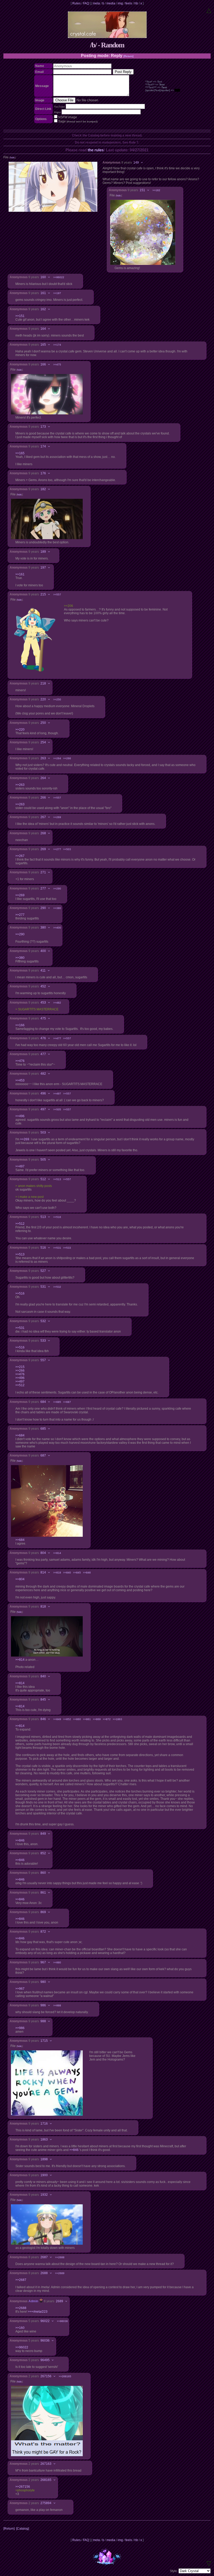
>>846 (87, 1573)
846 (43, 1719)
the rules (96, 150)
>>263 (20, 785)
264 (43, 778)
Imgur (57, 112)
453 (43, 1003)
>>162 (156, 190)
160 (43, 277)
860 (43, 1873)
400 (43, 951)
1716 (44, 2124)
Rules (76, 3)
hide (12, 158)
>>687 (67, 1402)
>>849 (57, 1719)
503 (43, 1133)
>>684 (20, 1435)
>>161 (20, 574)
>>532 (57, 1287)
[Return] (128, 56)
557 (43, 1360)
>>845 (77, 1573)
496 (43, 1093)
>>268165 (65, 2376)
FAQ (86, 3)
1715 (44, 2041)
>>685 (57, 1402)
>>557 (57, 595)
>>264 (57, 758)
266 (43, 798)
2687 (44, 2257)
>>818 (57, 1573)
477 (43, 1054)
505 (43, 1160)
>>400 (57, 928)
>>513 (57, 1179)
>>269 (57, 817)
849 (43, 1834)
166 (43, 364)
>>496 (20, 1116)
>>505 (57, 1109)
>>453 (20, 1080)
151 (142, 190)
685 (43, 1429)
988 (43, 2021)
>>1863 (117, 1719)
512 (43, 1179)
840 (43, 1676)
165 (43, 345)
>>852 (67, 1719)
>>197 (57, 293)
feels (129, 3)
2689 (60, 2301)
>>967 (20, 1989)
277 (43, 888)
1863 (44, 2139)
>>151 (20, 316)
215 (43, 594)
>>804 (20, 1579)
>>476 (20, 1061)
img (120, 3)
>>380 (57, 908)
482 (43, 1074)
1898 (44, 2159)
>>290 (57, 889)
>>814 (57, 1553)
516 (43, 1248)
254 (43, 742)
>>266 (67, 758)
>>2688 (60, 2257)
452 (43, 986)
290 (43, 908)
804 (43, 1553)
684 (43, 1402)
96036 (45, 2341)
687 (43, 1455)
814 (43, 1572)
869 (43, 1912)
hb (136, 3)
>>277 (57, 849)
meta (96, 3)
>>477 (57, 1038)
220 (43, 699)
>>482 (57, 1003)
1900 (44, 2175)
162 (43, 309)
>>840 (67, 1573)
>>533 (67, 1248)
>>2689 (60, 2273)
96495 (45, 2360)
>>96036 (62, 2321)
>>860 (77, 1719)
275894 (46, 2503)
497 (43, 1109)
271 (43, 872)
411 (43, 970)
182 (43, 489)
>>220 (20, 730)
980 (43, 1982)
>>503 (67, 849)
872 (43, 1932)
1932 (44, 2195)
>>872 (107, 1719)
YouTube (60, 107)
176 (43, 473)
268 (43, 833)
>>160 (20, 2328)
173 (43, 427)
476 (43, 1038)
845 (43, 1700)
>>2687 (21, 2280)
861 (43, 1893)
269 (43, 849)
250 (43, 723)
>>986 (20, 2028)
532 (43, 1321)
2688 (44, 2273)
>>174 (57, 345)
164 (43, 329)
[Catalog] (23, 2529)
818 (43, 1607)
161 (43, 293)
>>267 (20, 856)
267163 (46, 2464)
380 (43, 928)
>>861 (87, 1719)
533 (43, 1341)
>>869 (97, 1719)
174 (43, 446)
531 (43, 1287)
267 (43, 817)
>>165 (20, 453)
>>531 (57, 1248)
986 (43, 2005)
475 (43, 1018)
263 (43, 758)
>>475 (57, 365)
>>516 (57, 1217)
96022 (45, 2321)
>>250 (57, 699)
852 (43, 1853)
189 (43, 552)
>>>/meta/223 (38, 2312)
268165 (46, 2480)
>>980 (57, 1962)
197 (43, 568)
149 (136, 163)
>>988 (57, 2005)
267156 (46, 2376)
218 (43, 683)
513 (43, 1217)
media (111, 3)
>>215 (20, 1367)
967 (43, 1962)
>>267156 (23, 2487)
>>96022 (59, 277)
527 (43, 1271)
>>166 (20, 1025)
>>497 (57, 1094)
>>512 (20, 1224)
